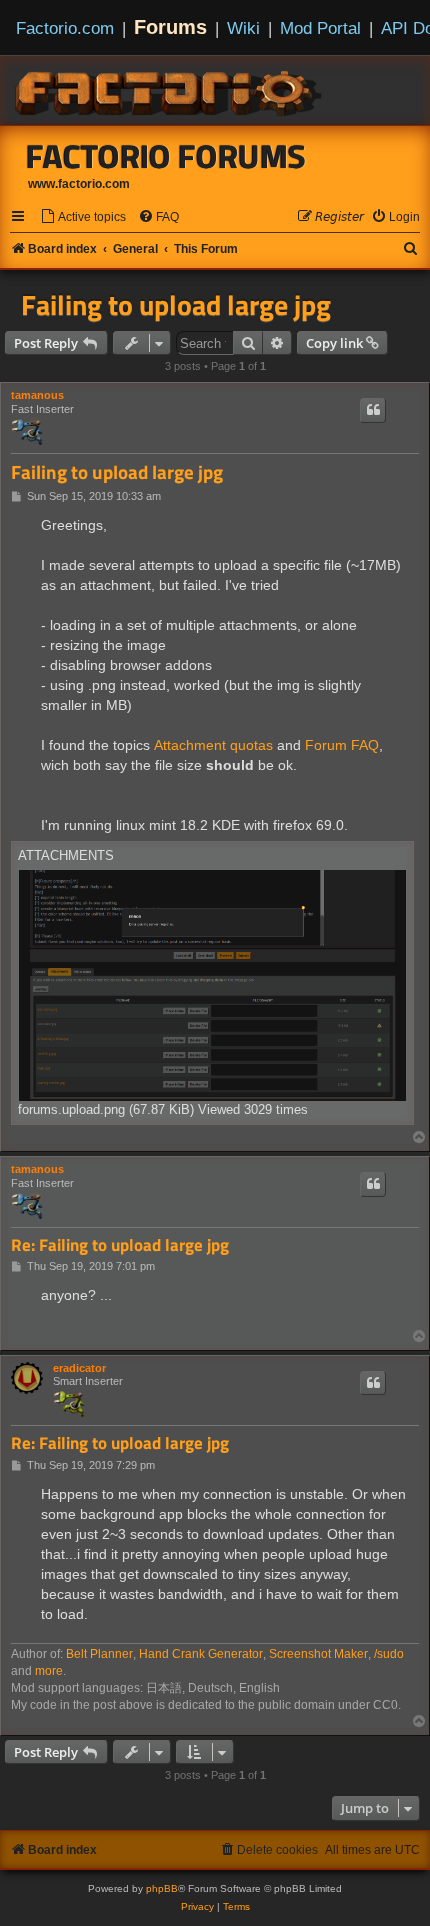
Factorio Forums (166, 156)
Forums (170, 27)
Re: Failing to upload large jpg (120, 1245)
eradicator (79, 1368)
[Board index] (170, 90)
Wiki (243, 28)
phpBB (162, 1888)
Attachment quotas (213, 745)
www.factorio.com (79, 184)
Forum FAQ (342, 745)
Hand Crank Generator (201, 1654)
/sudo (389, 1654)
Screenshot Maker (318, 1654)
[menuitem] (83, 217)
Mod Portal (320, 28)
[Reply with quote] (373, 410)
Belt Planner (99, 1654)
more (49, 1671)
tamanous (37, 395)
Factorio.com (65, 28)
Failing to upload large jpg (176, 305)
